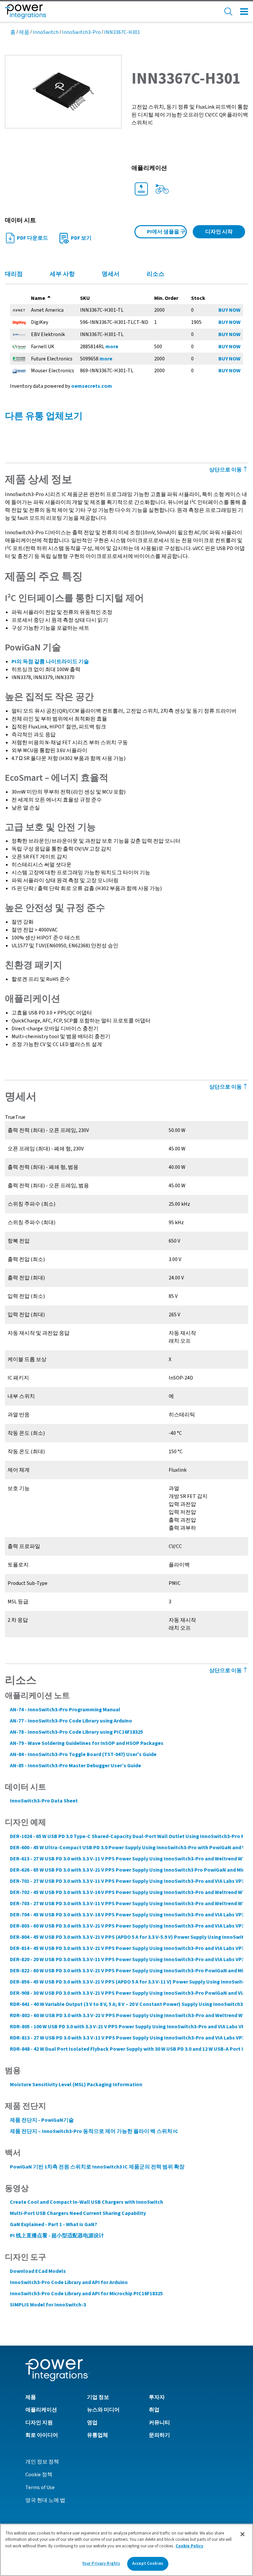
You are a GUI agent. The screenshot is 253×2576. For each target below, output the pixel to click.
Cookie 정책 (39, 2475)
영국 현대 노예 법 (45, 2500)
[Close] (242, 2534)
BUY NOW (229, 310)
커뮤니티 (159, 2423)
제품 (24, 32)
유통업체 (98, 2435)
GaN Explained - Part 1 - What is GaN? (54, 2224)
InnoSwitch (46, 32)
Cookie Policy (189, 2546)
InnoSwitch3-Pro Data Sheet (44, 1801)
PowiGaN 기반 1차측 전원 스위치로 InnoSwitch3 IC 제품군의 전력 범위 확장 (97, 2167)
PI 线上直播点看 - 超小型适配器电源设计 (57, 2236)
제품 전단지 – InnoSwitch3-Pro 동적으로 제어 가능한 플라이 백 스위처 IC (94, 2131)
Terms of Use (40, 2487)
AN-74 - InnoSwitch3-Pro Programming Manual (65, 1710)
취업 (154, 2410)
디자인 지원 (39, 2423)
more (112, 347)
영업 (92, 2423)
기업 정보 (98, 2397)
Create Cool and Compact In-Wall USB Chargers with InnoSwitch (86, 2202)
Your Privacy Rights (101, 2563)
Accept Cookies (148, 2563)
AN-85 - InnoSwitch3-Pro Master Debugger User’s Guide (75, 1766)
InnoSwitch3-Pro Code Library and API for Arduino (69, 2282)
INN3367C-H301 (122, 32)
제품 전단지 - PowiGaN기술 (42, 2120)
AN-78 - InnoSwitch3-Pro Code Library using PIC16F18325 (76, 1732)
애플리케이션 (41, 2410)
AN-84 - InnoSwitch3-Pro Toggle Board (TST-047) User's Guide (83, 1754)
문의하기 (159, 2435)
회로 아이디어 (42, 2435)
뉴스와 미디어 (103, 2410)
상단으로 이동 (226, 1670)
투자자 (157, 2397)
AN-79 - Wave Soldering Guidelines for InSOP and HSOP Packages (87, 1743)
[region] (126, 2550)
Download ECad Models (38, 2271)
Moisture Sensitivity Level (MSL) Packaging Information (76, 2085)
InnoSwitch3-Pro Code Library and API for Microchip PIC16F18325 (86, 2294)
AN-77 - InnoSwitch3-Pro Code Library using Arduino (71, 1721)
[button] (63, 91)
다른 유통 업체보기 (44, 416)
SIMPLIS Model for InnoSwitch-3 (48, 2305)
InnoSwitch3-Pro (81, 32)
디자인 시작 (219, 232)
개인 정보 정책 (42, 2462)
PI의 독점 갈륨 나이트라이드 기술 (50, 662)
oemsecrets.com (92, 386)
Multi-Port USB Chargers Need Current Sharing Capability (78, 2213)
